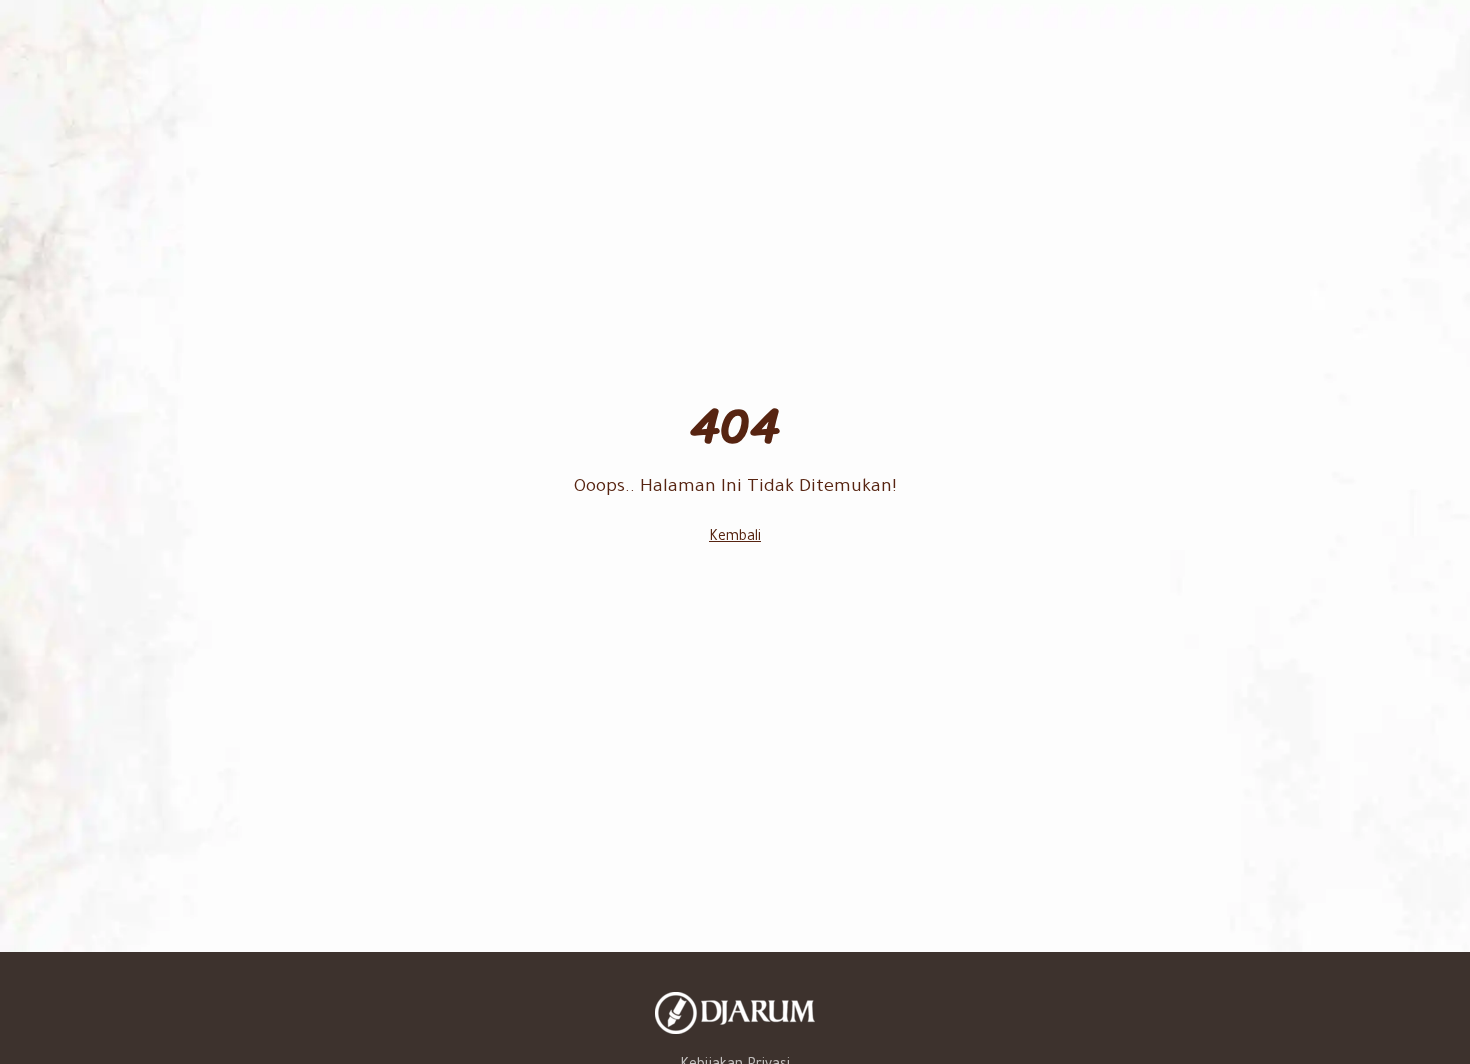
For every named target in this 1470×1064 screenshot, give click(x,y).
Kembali (735, 538)
